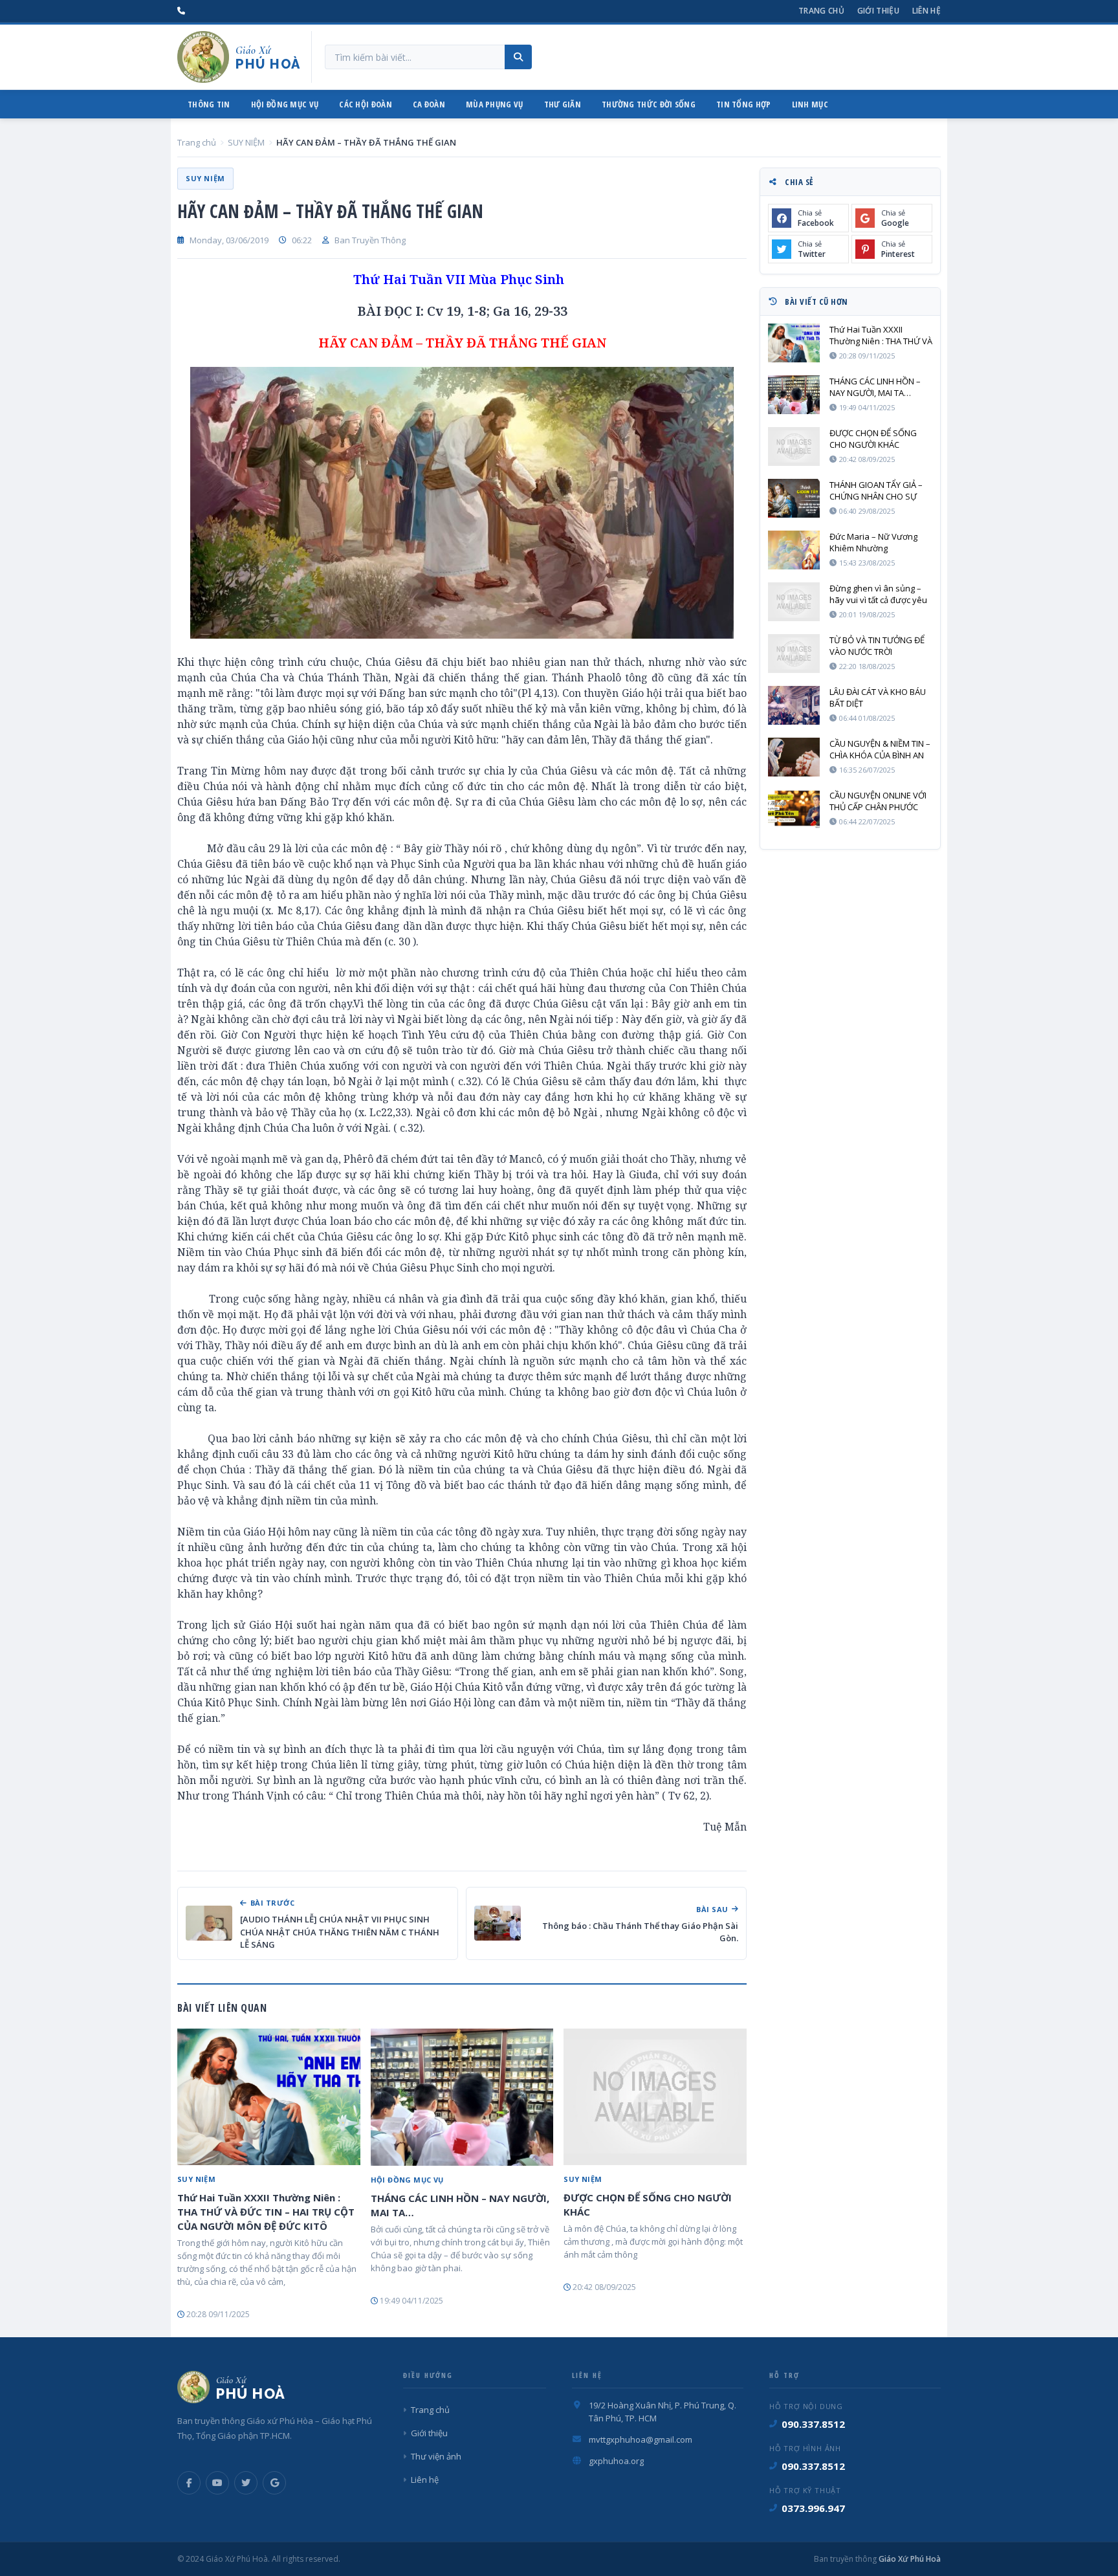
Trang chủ (821, 11)
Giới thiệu (878, 11)
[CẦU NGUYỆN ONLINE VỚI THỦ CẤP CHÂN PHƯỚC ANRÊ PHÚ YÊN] (794, 809)
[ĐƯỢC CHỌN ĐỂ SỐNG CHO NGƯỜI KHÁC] (655, 2097)
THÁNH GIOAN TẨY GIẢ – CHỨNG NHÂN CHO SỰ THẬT (876, 490)
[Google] (274, 2483)
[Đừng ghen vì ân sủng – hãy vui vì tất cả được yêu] (794, 602)
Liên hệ (926, 11)
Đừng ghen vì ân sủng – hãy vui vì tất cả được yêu (878, 594)
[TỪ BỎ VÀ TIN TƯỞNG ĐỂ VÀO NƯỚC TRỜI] (794, 654)
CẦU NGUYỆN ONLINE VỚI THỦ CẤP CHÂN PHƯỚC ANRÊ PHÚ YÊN (878, 801)
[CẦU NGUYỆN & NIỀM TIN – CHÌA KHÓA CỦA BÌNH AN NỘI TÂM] (794, 757)
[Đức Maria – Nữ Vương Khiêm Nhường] (794, 550)
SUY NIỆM (246, 142)
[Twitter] (246, 2483)
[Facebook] (189, 2483)
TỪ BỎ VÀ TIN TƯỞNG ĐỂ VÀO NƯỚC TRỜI (877, 646)
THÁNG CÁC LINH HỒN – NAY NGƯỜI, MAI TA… (460, 2205)
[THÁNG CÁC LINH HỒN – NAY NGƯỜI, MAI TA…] (462, 2097)
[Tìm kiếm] (518, 57)
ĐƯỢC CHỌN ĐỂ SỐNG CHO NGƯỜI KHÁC (648, 2205)
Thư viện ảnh (436, 2456)
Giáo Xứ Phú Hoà (909, 2559)
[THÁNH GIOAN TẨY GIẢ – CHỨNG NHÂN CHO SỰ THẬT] (794, 498)
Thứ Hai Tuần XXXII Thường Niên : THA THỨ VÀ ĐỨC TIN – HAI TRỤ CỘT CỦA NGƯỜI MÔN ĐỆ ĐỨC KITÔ (266, 2212)
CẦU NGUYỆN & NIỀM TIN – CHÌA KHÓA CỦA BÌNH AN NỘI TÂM (880, 749)
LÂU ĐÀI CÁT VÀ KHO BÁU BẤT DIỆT (878, 698)
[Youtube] (217, 2483)
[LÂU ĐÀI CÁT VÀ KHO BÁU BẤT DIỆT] (794, 705)
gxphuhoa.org (616, 2461)
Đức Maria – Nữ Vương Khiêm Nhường (873, 542)
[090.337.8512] (181, 11)
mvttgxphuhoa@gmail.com (641, 2439)
